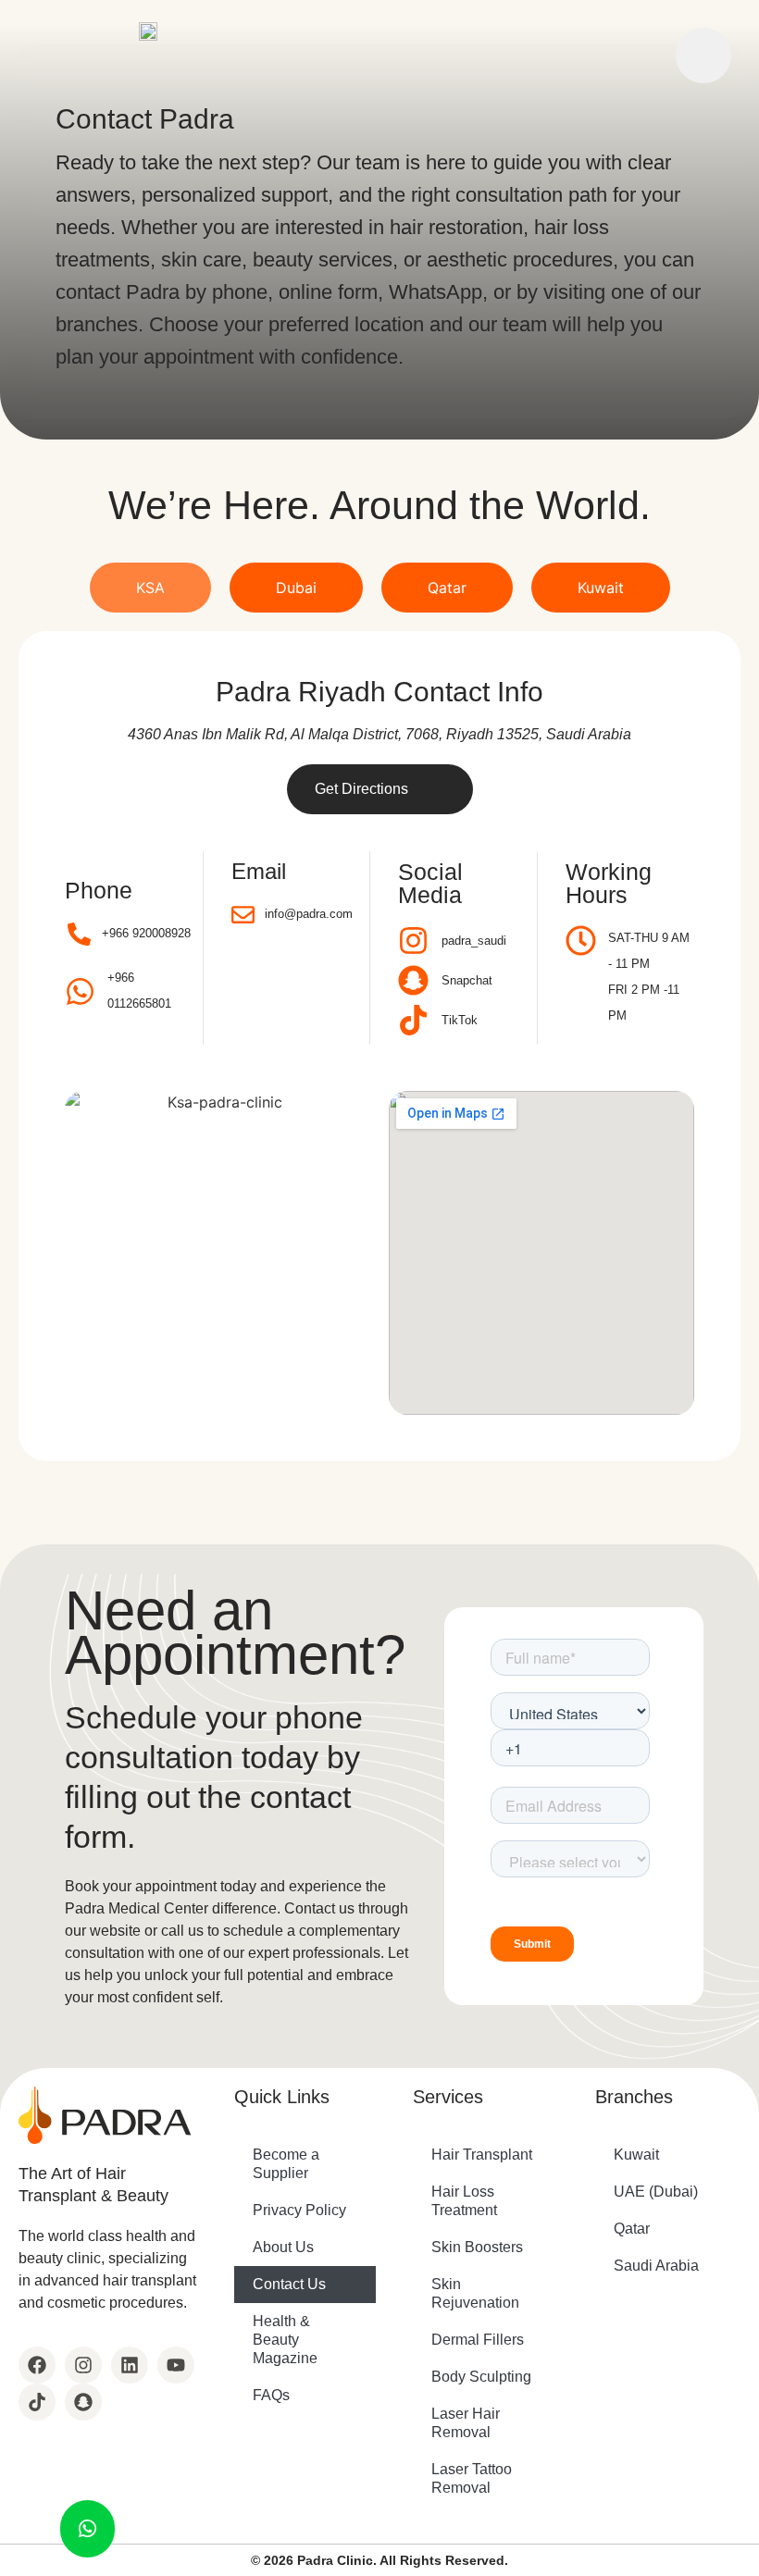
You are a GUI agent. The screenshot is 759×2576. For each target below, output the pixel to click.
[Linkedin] (130, 2365)
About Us (283, 2247)
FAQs (271, 2395)
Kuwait (636, 2155)
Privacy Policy (299, 2210)
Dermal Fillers (478, 2340)
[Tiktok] (37, 2402)
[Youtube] (176, 2365)
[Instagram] (83, 2365)
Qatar (632, 2229)
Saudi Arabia (656, 2266)
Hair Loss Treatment (464, 2201)
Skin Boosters (477, 2247)
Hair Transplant (482, 2155)
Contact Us (289, 2284)
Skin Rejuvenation (475, 2293)
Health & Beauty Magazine (285, 2340)
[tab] (150, 588)
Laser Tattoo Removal (472, 2478)
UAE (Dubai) (656, 2192)
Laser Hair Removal (466, 2423)
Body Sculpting (481, 2377)
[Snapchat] (83, 2402)
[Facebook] (37, 2365)
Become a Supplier (286, 2164)
